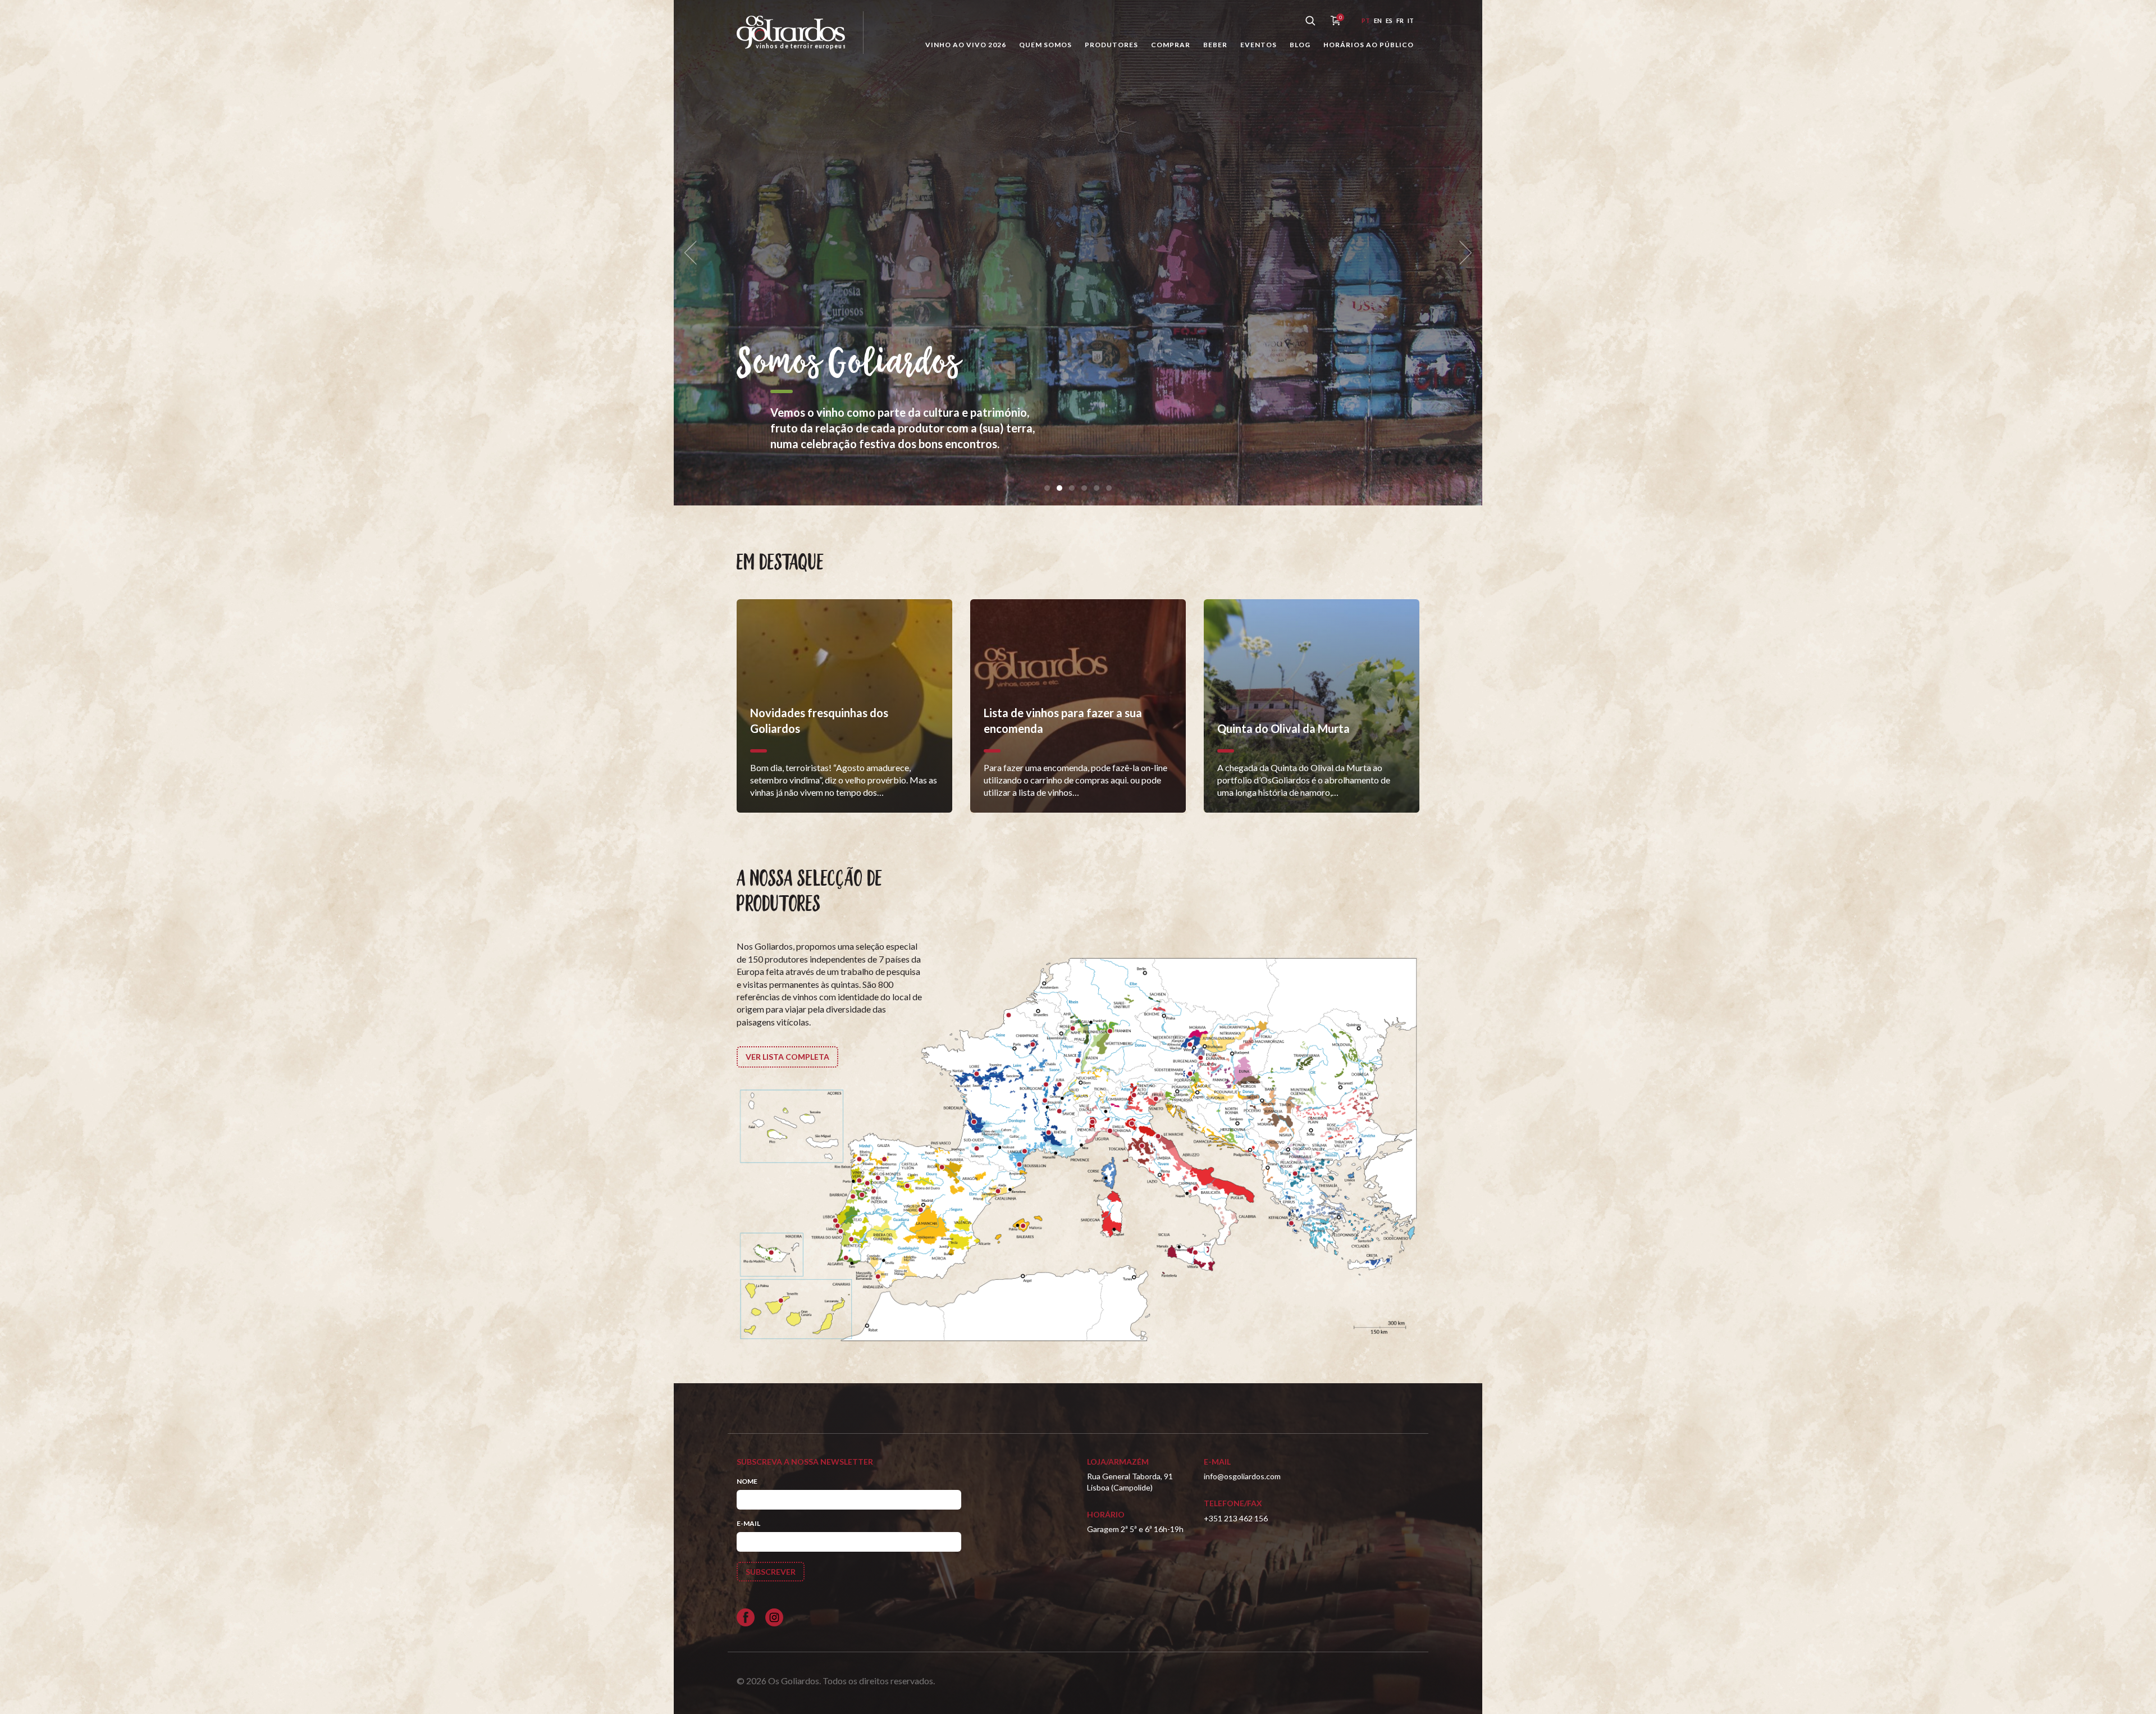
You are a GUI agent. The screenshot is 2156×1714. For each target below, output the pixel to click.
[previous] (694, 253)
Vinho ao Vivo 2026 (966, 45)
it (1411, 20)
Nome (747, 1481)
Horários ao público (1369, 45)
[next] (1462, 253)
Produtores (1111, 45)
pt (1366, 20)
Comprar (1171, 45)
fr (1400, 20)
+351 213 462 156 (1236, 1518)
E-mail (748, 1523)
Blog (1300, 45)
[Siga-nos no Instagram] (774, 1617)
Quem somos (1045, 45)
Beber (1215, 45)
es (1389, 20)
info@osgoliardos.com (1242, 1476)
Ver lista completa (787, 1057)
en (1378, 20)
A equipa (1046, 349)
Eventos (1259, 45)
